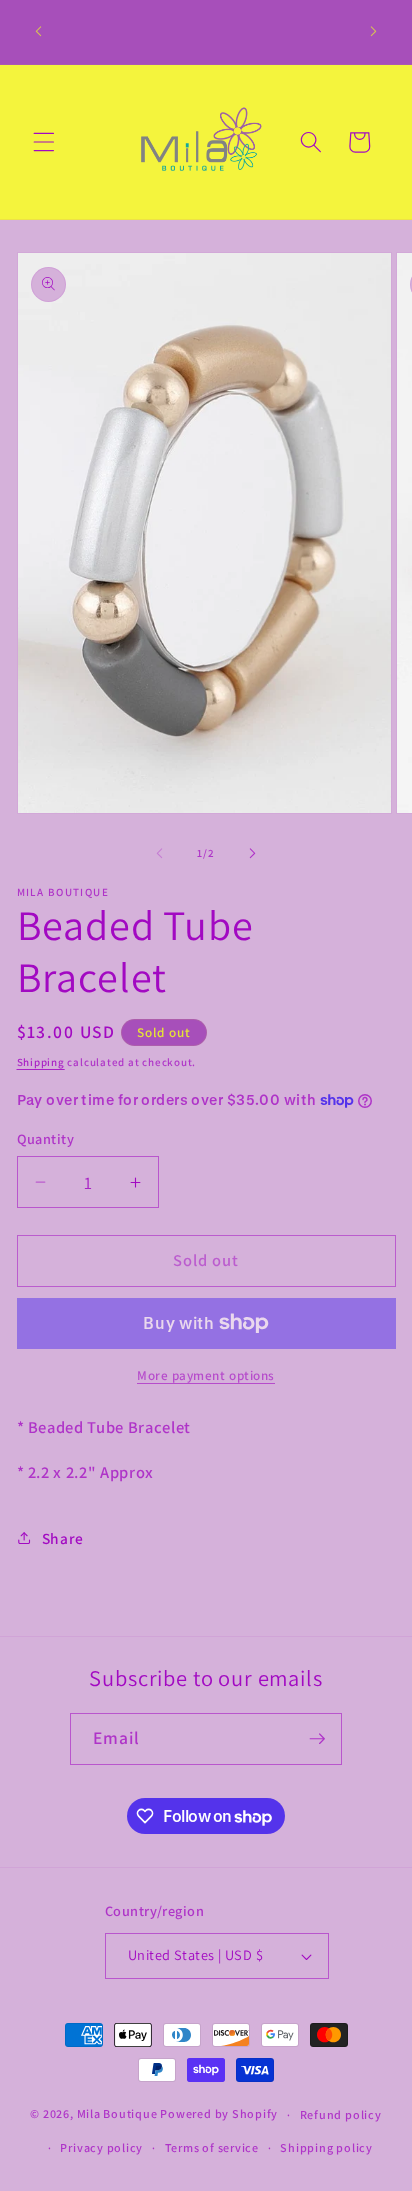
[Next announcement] (374, 32)
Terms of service (212, 2147)
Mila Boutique (117, 2114)
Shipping (41, 1062)
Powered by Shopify (219, 2114)
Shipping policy (326, 2147)
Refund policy (341, 2114)
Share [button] (63, 1538)
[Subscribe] (317, 1739)
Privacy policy (101, 2147)
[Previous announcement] (39, 32)
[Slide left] (160, 853)
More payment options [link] (206, 1375)
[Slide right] (252, 853)
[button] (44, 142)
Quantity (46, 1138)
